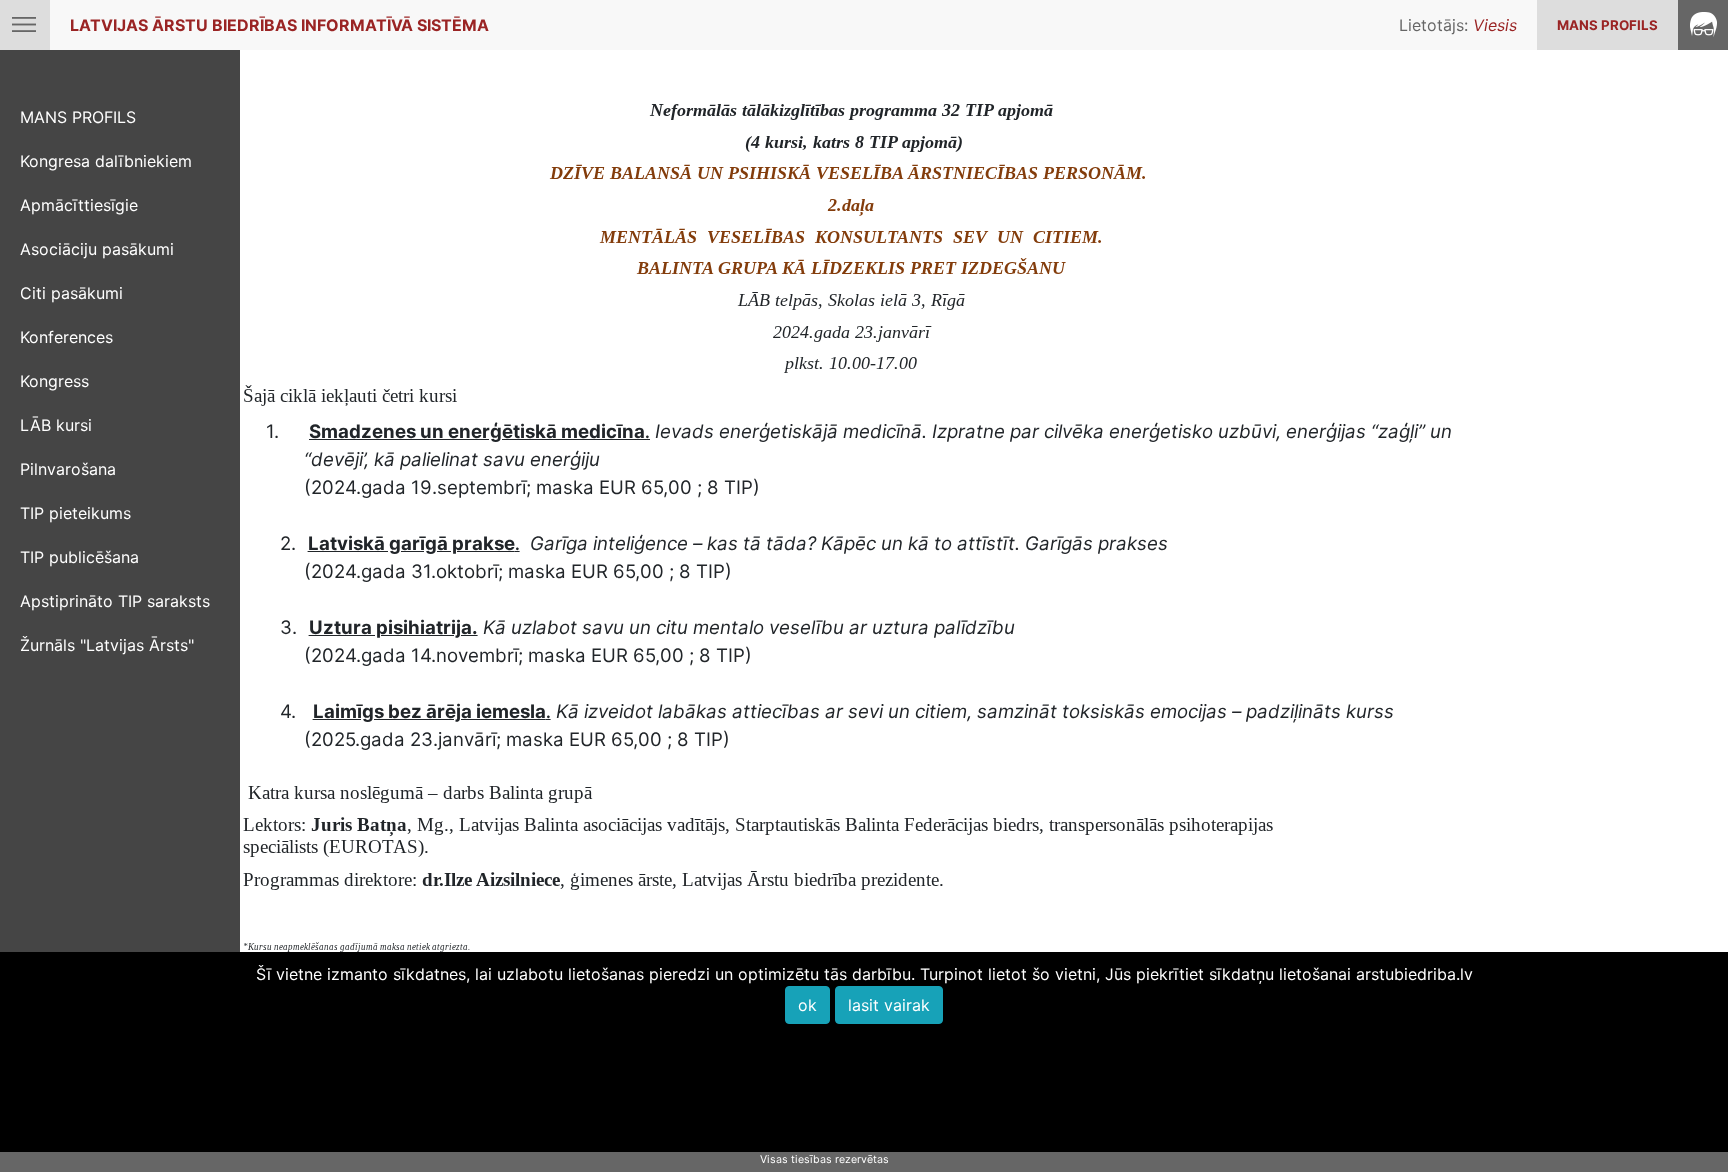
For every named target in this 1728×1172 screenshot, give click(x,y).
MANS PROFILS (1607, 25)
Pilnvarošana (68, 469)
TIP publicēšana (79, 557)
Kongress (54, 381)
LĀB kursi (56, 425)
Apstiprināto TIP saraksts (115, 601)
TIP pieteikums (75, 513)
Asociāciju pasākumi (97, 249)
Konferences (66, 337)
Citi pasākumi (71, 293)
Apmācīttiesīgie (79, 205)
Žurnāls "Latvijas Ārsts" (107, 645)
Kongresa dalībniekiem (106, 161)
